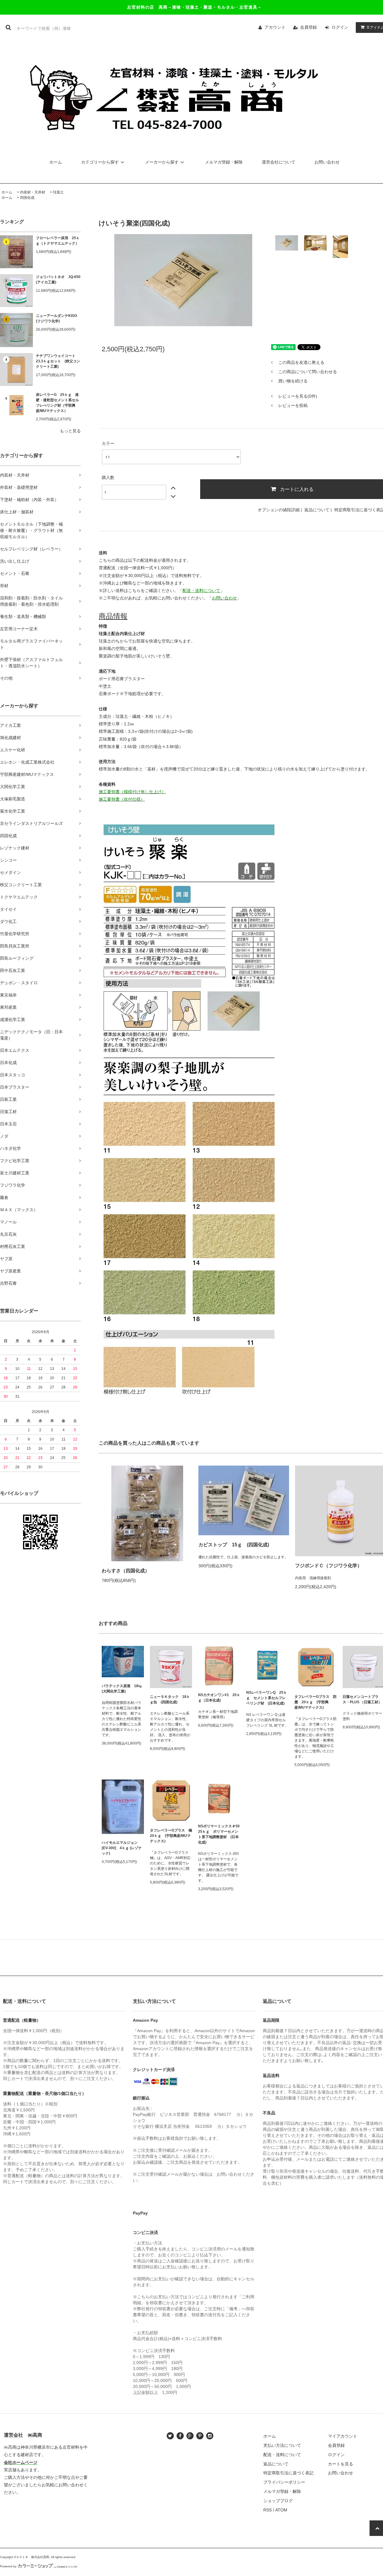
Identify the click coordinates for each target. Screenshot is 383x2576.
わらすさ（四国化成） (126, 1571)
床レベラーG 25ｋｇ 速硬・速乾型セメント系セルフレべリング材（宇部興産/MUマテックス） (57, 403)
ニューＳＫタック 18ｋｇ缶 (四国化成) (170, 1699)
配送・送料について (282, 2455)
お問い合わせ (327, 162)
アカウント (275, 27)
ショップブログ (278, 2501)
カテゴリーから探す (100, 162)
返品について (317, 510)
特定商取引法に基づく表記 (288, 2473)
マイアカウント (343, 2436)
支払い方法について (282, 2445)
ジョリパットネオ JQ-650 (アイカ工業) (58, 280)
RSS (268, 2510)
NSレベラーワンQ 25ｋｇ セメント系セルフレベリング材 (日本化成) (267, 1698)
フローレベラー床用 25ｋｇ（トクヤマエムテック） (58, 241)
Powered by (8, 2566)
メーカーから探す (162, 162)
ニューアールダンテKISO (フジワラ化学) (58, 318)
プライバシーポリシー (284, 2482)
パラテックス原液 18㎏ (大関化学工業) (123, 1689)
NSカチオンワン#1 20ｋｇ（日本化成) (219, 1698)
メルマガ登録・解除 (224, 162)
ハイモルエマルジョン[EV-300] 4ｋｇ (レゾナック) (122, 1848)
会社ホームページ (21, 2462)
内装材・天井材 (33, 192)
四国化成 (27, 198)
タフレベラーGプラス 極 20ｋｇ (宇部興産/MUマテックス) (171, 1836)
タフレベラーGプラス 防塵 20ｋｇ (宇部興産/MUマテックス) (316, 1702)
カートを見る (341, 2464)
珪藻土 (58, 192)
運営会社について (279, 162)
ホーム (56, 162)
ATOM (281, 2510)
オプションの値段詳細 (279, 510)
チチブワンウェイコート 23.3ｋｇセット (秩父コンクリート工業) (58, 361)
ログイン (340, 27)
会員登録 (308, 27)
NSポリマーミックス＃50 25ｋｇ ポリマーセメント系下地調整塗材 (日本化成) (219, 1834)
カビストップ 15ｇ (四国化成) (234, 1545)
